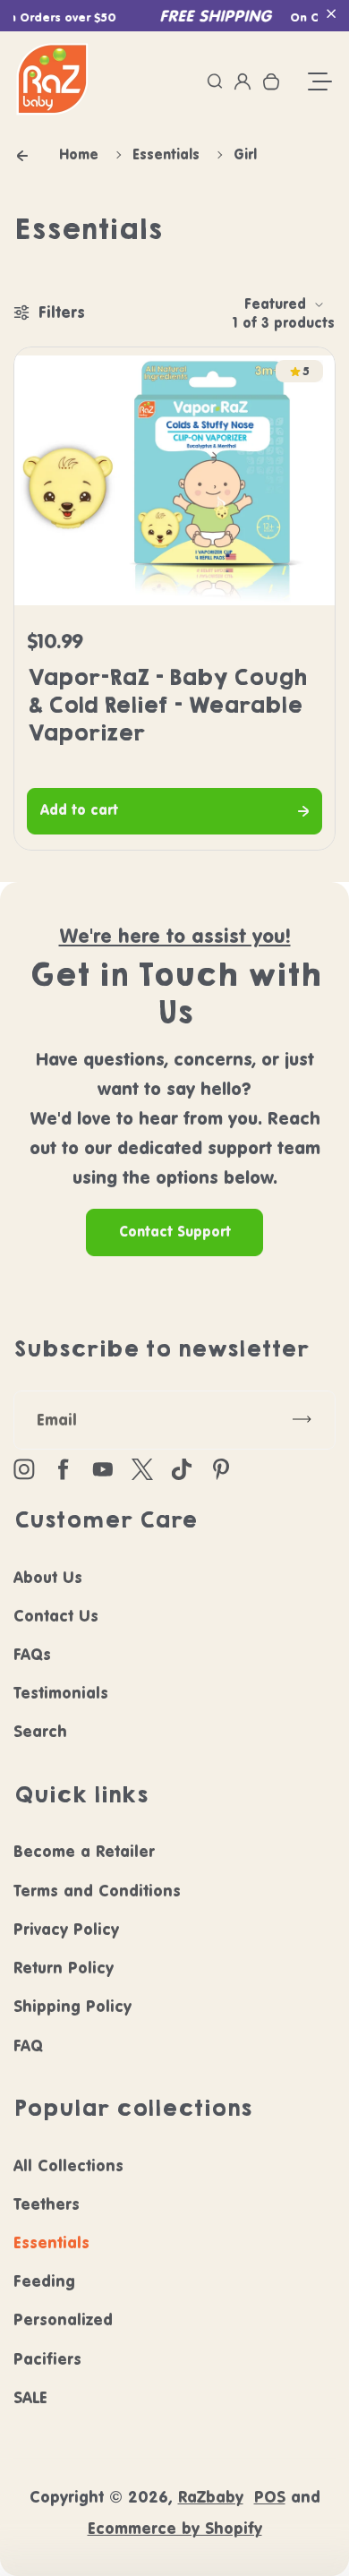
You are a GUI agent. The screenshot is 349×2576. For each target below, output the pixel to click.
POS (270, 2497)
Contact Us (56, 1616)
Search (40, 1731)
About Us (48, 1577)
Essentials (51, 2242)
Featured (275, 304)
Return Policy (64, 1968)
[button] (331, 13)
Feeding (44, 2281)
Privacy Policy (66, 1929)
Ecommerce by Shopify (175, 2528)
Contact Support (175, 1232)
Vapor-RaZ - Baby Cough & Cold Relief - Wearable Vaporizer (166, 705)
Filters (62, 312)
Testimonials (61, 1693)
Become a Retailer (84, 1851)
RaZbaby (211, 2497)
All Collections (68, 2165)
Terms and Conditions (97, 1891)
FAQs (32, 1654)
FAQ (28, 2045)
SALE (30, 2397)
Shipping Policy (72, 2006)
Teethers (47, 2204)
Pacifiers (47, 2359)
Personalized (63, 2319)
